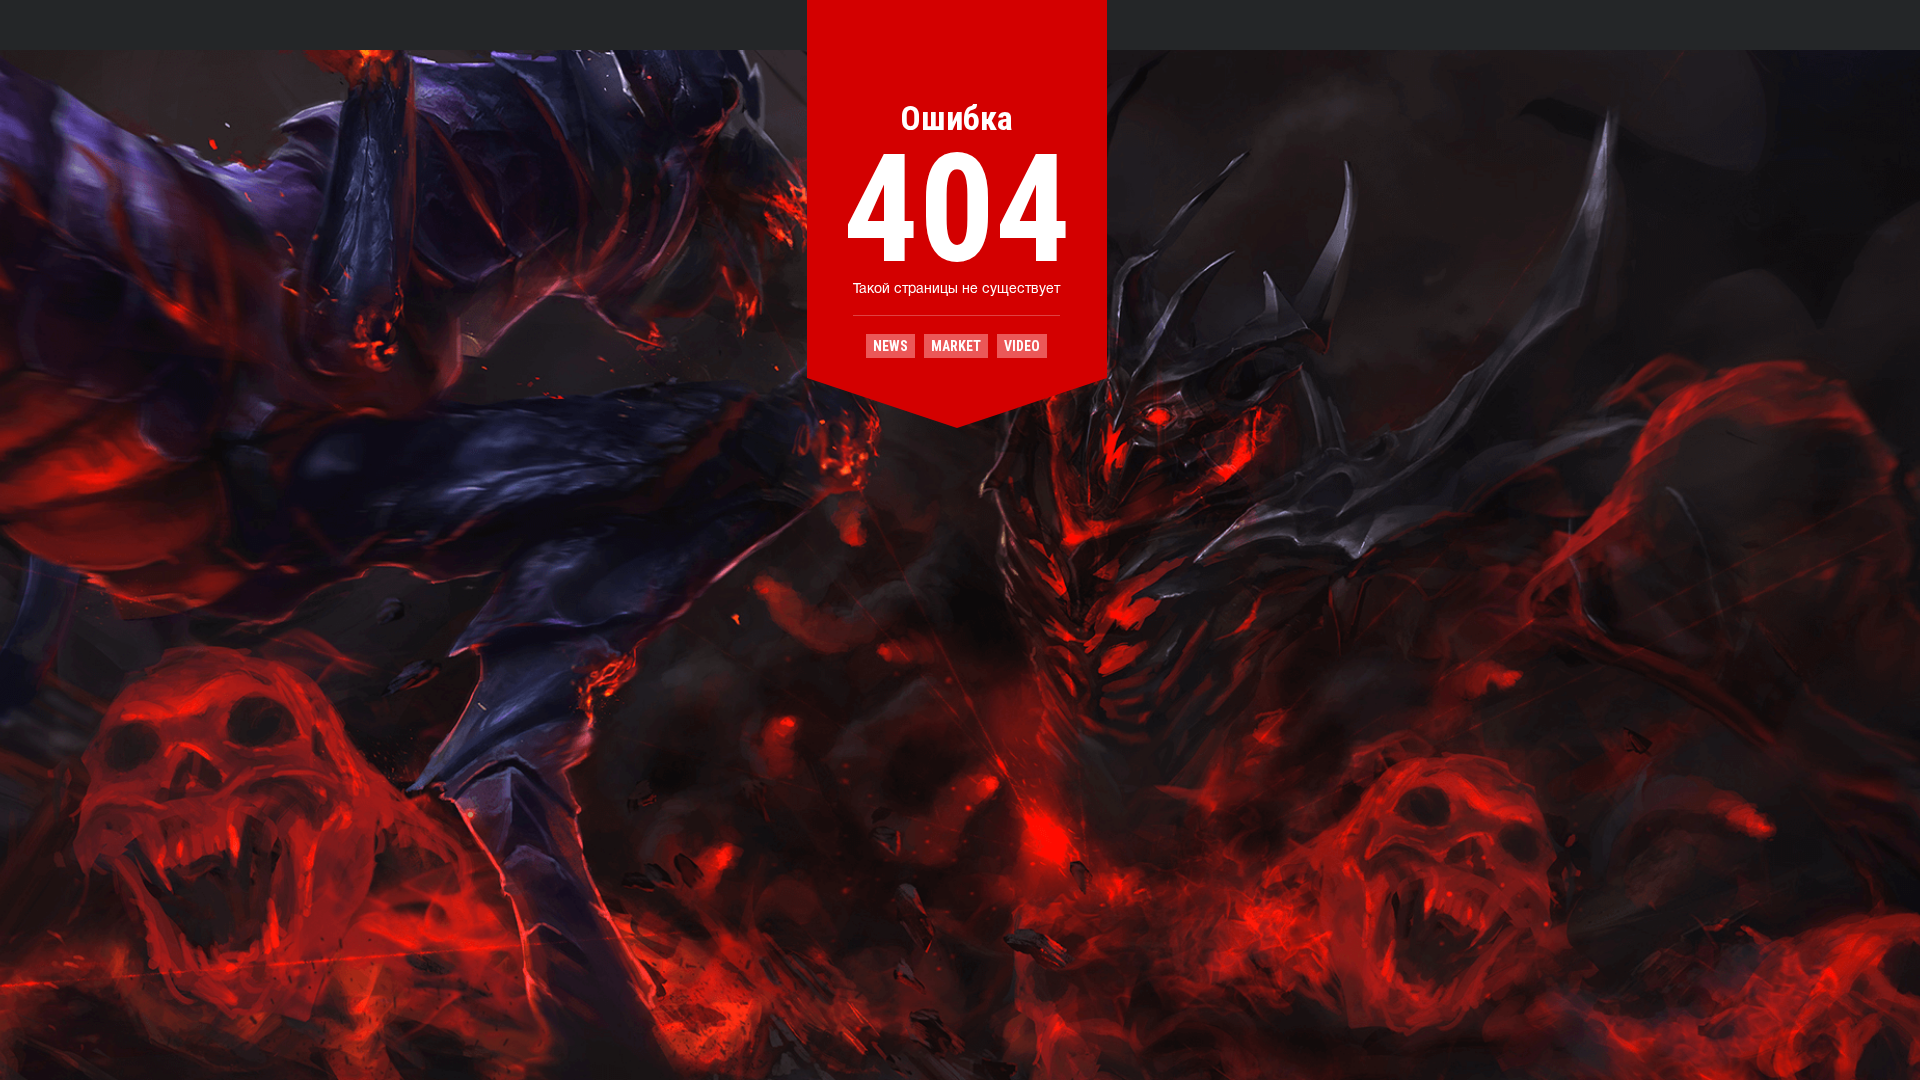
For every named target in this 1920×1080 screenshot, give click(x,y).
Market (956, 346)
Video (1022, 346)
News (890, 346)
